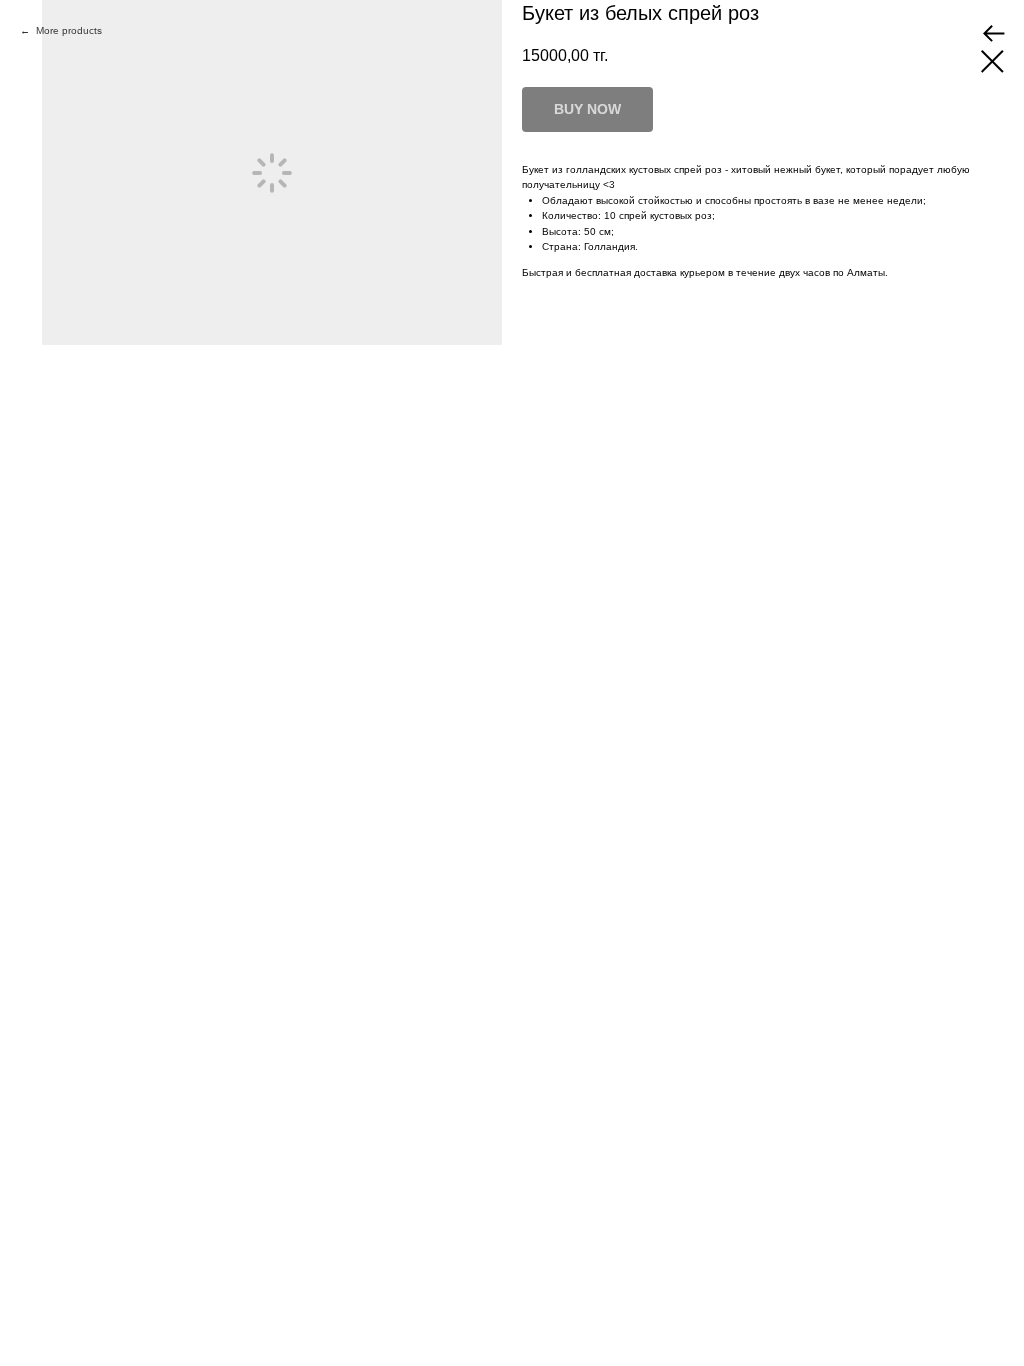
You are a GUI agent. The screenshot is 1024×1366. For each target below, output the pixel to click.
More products (67, 30)
